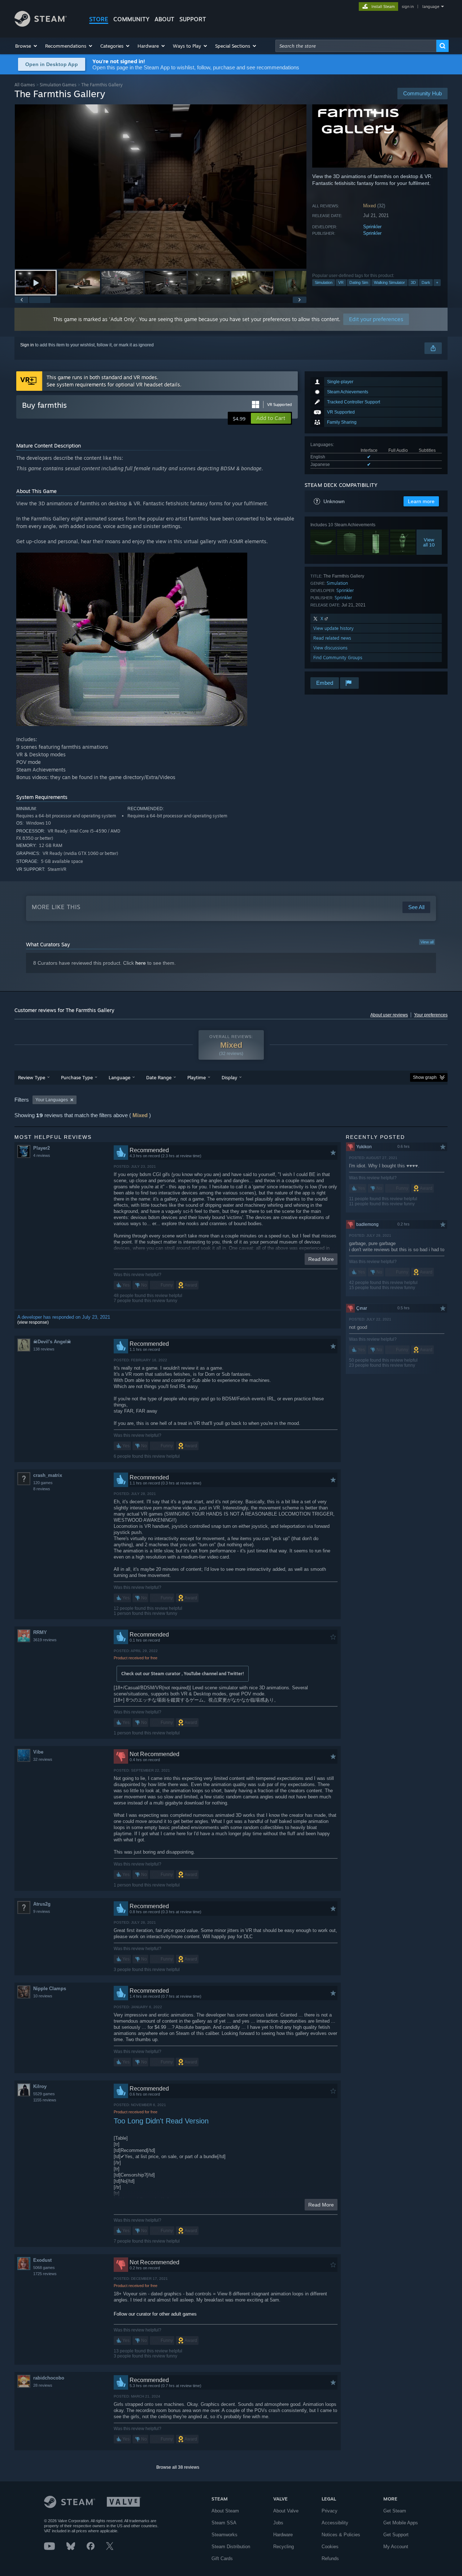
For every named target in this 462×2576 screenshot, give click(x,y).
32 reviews (43, 1759)
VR (341, 282)
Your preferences (431, 1015)
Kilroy (40, 2086)
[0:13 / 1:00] (161, 187)
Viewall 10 (429, 542)
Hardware (283, 2535)
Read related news (332, 638)
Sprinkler (372, 227)
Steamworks (225, 2535)
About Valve (286, 2511)
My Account (396, 2547)
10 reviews (43, 1996)
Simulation (324, 282)
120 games (43, 1483)
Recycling (284, 2547)
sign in (408, 7)
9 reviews (42, 1911)
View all (427, 942)
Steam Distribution (231, 2547)
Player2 (42, 1148)
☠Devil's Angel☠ (52, 1342)
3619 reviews (45, 1640)
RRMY (40, 1632)
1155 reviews (45, 2100)
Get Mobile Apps (401, 2523)
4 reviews (42, 1155)
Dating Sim (359, 282)
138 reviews (44, 1349)
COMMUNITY (131, 19)
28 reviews (43, 2385)
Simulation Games (58, 85)
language (431, 7)
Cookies (330, 2547)
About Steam (225, 2511)
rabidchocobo (49, 2378)
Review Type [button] (32, 1077)
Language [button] (119, 1077)
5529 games (44, 2094)
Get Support (396, 2535)
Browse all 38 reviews (178, 2467)
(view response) (33, 1322)
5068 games (44, 2268)
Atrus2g (42, 1904)
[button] (27, 46)
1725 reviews (45, 2274)
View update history (334, 628)
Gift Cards (222, 2558)
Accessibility (335, 2523)
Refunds (330, 2558)
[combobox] (356, 46)
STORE (99, 19)
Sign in (27, 345)
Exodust (42, 2260)
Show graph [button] (425, 1077)
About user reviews (389, 1015)
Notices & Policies (341, 2535)
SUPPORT (193, 19)
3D (413, 282)
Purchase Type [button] (77, 1077)
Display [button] (229, 1077)
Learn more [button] (421, 501)
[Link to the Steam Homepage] (41, 25)
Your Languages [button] (52, 1100)
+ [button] (437, 282)
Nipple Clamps (50, 1989)
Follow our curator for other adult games (155, 2314)
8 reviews (42, 1489)
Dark (426, 282)
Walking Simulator (389, 282)
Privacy (330, 2511)
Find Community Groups (338, 658)
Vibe (38, 1752)
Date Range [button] (159, 1077)
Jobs (278, 2523)
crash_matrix (48, 1475)
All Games (25, 85)
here (141, 963)
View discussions (330, 648)
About (164, 19)
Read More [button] (321, 1259)
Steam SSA (224, 2523)
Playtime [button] (197, 1077)
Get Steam (395, 2511)
